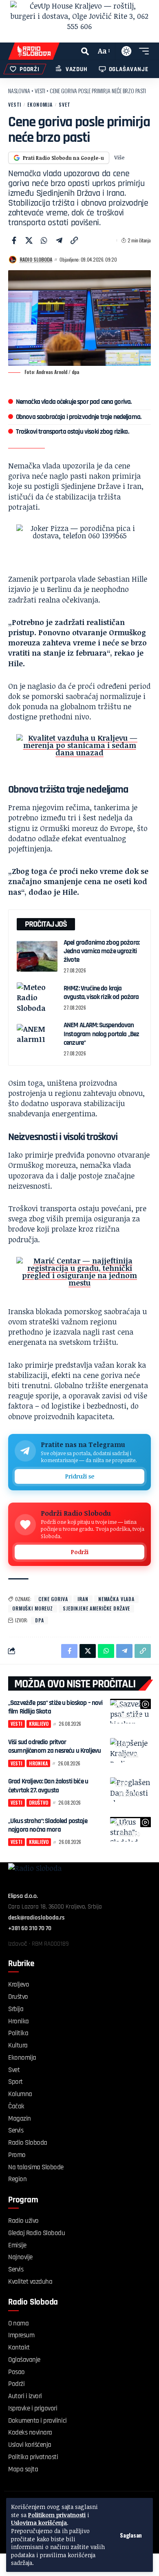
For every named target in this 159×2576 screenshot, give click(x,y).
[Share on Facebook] (14, 240)
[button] (131, 2535)
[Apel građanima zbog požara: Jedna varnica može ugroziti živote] (37, 956)
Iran (83, 1599)
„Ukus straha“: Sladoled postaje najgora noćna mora (48, 1825)
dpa (40, 1620)
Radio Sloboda (36, 259)
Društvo (129, 1794)
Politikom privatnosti (57, 2515)
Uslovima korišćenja (39, 2523)
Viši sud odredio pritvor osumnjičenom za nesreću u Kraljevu (54, 1746)
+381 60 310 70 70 (30, 1928)
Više (119, 157)
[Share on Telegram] (59, 240)
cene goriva (53, 1599)
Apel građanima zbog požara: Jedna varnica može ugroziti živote (102, 951)
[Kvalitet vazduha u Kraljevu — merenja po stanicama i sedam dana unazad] (79, 753)
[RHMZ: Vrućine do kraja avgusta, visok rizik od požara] (37, 998)
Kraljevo (129, 1715)
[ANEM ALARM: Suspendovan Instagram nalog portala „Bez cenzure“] (37, 1039)
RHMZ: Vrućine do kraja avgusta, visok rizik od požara (101, 993)
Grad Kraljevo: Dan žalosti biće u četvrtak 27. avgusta (48, 1786)
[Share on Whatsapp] (44, 240)
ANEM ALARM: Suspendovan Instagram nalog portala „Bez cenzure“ (101, 1034)
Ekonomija (40, 104)
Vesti (40, 91)
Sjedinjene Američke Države (96, 1608)
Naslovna (19, 91)
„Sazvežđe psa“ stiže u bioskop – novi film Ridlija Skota (55, 1707)
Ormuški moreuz (33, 1608)
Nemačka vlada (116, 1599)
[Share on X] (29, 240)
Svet (64, 104)
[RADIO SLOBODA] (34, 51)
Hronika (128, 1755)
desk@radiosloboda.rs (36, 1918)
